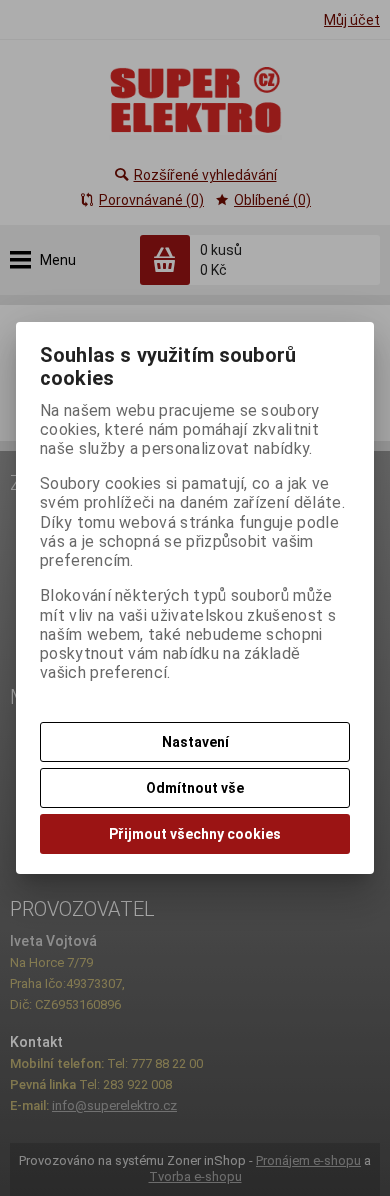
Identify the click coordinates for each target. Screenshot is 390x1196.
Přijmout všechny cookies (195, 834)
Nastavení (195, 742)
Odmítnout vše (195, 788)
